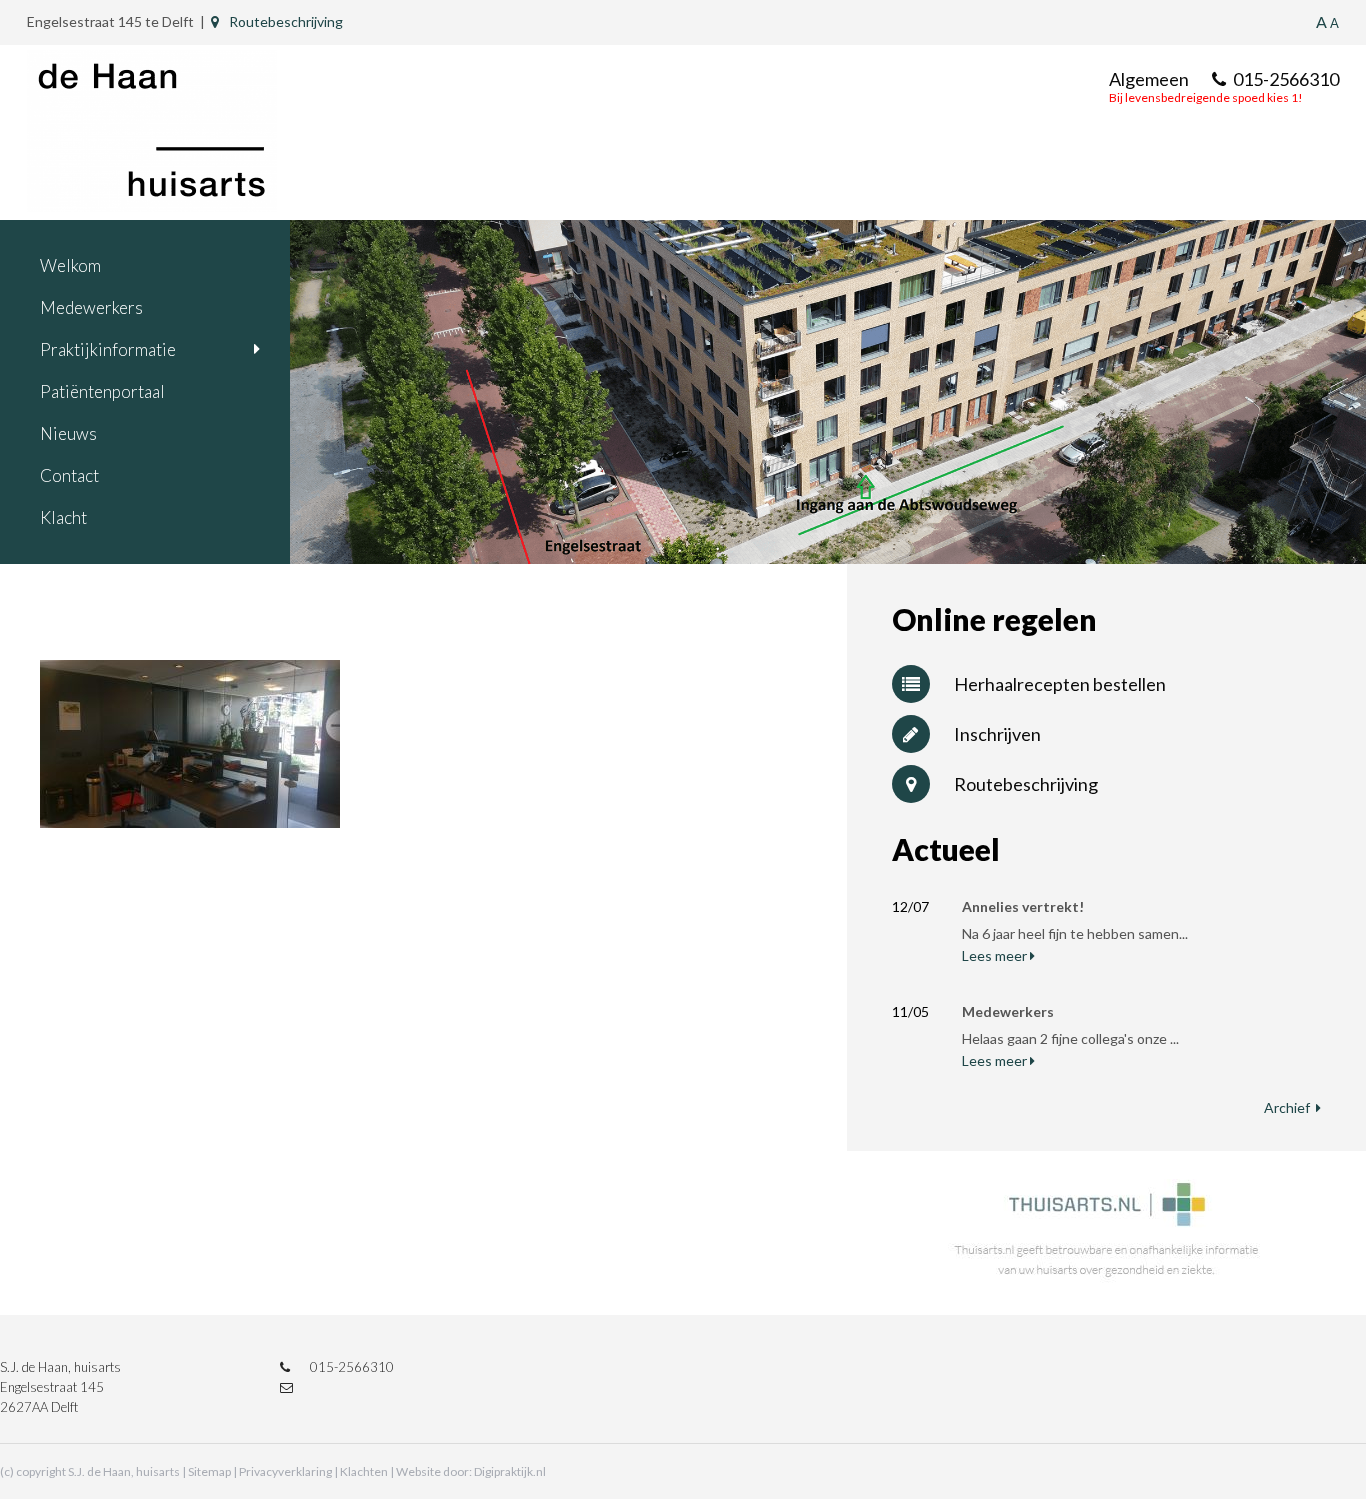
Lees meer (994, 955)
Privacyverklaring (285, 1471)
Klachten (364, 1471)
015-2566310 (1286, 79)
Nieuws (68, 433)
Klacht (63, 517)
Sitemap (209, 1471)
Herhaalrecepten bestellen (1060, 684)
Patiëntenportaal (102, 391)
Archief (1287, 1107)
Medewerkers (91, 307)
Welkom (70, 265)
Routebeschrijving (286, 21)
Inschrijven (997, 734)
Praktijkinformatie (108, 349)
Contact (69, 475)
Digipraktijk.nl (510, 1471)
